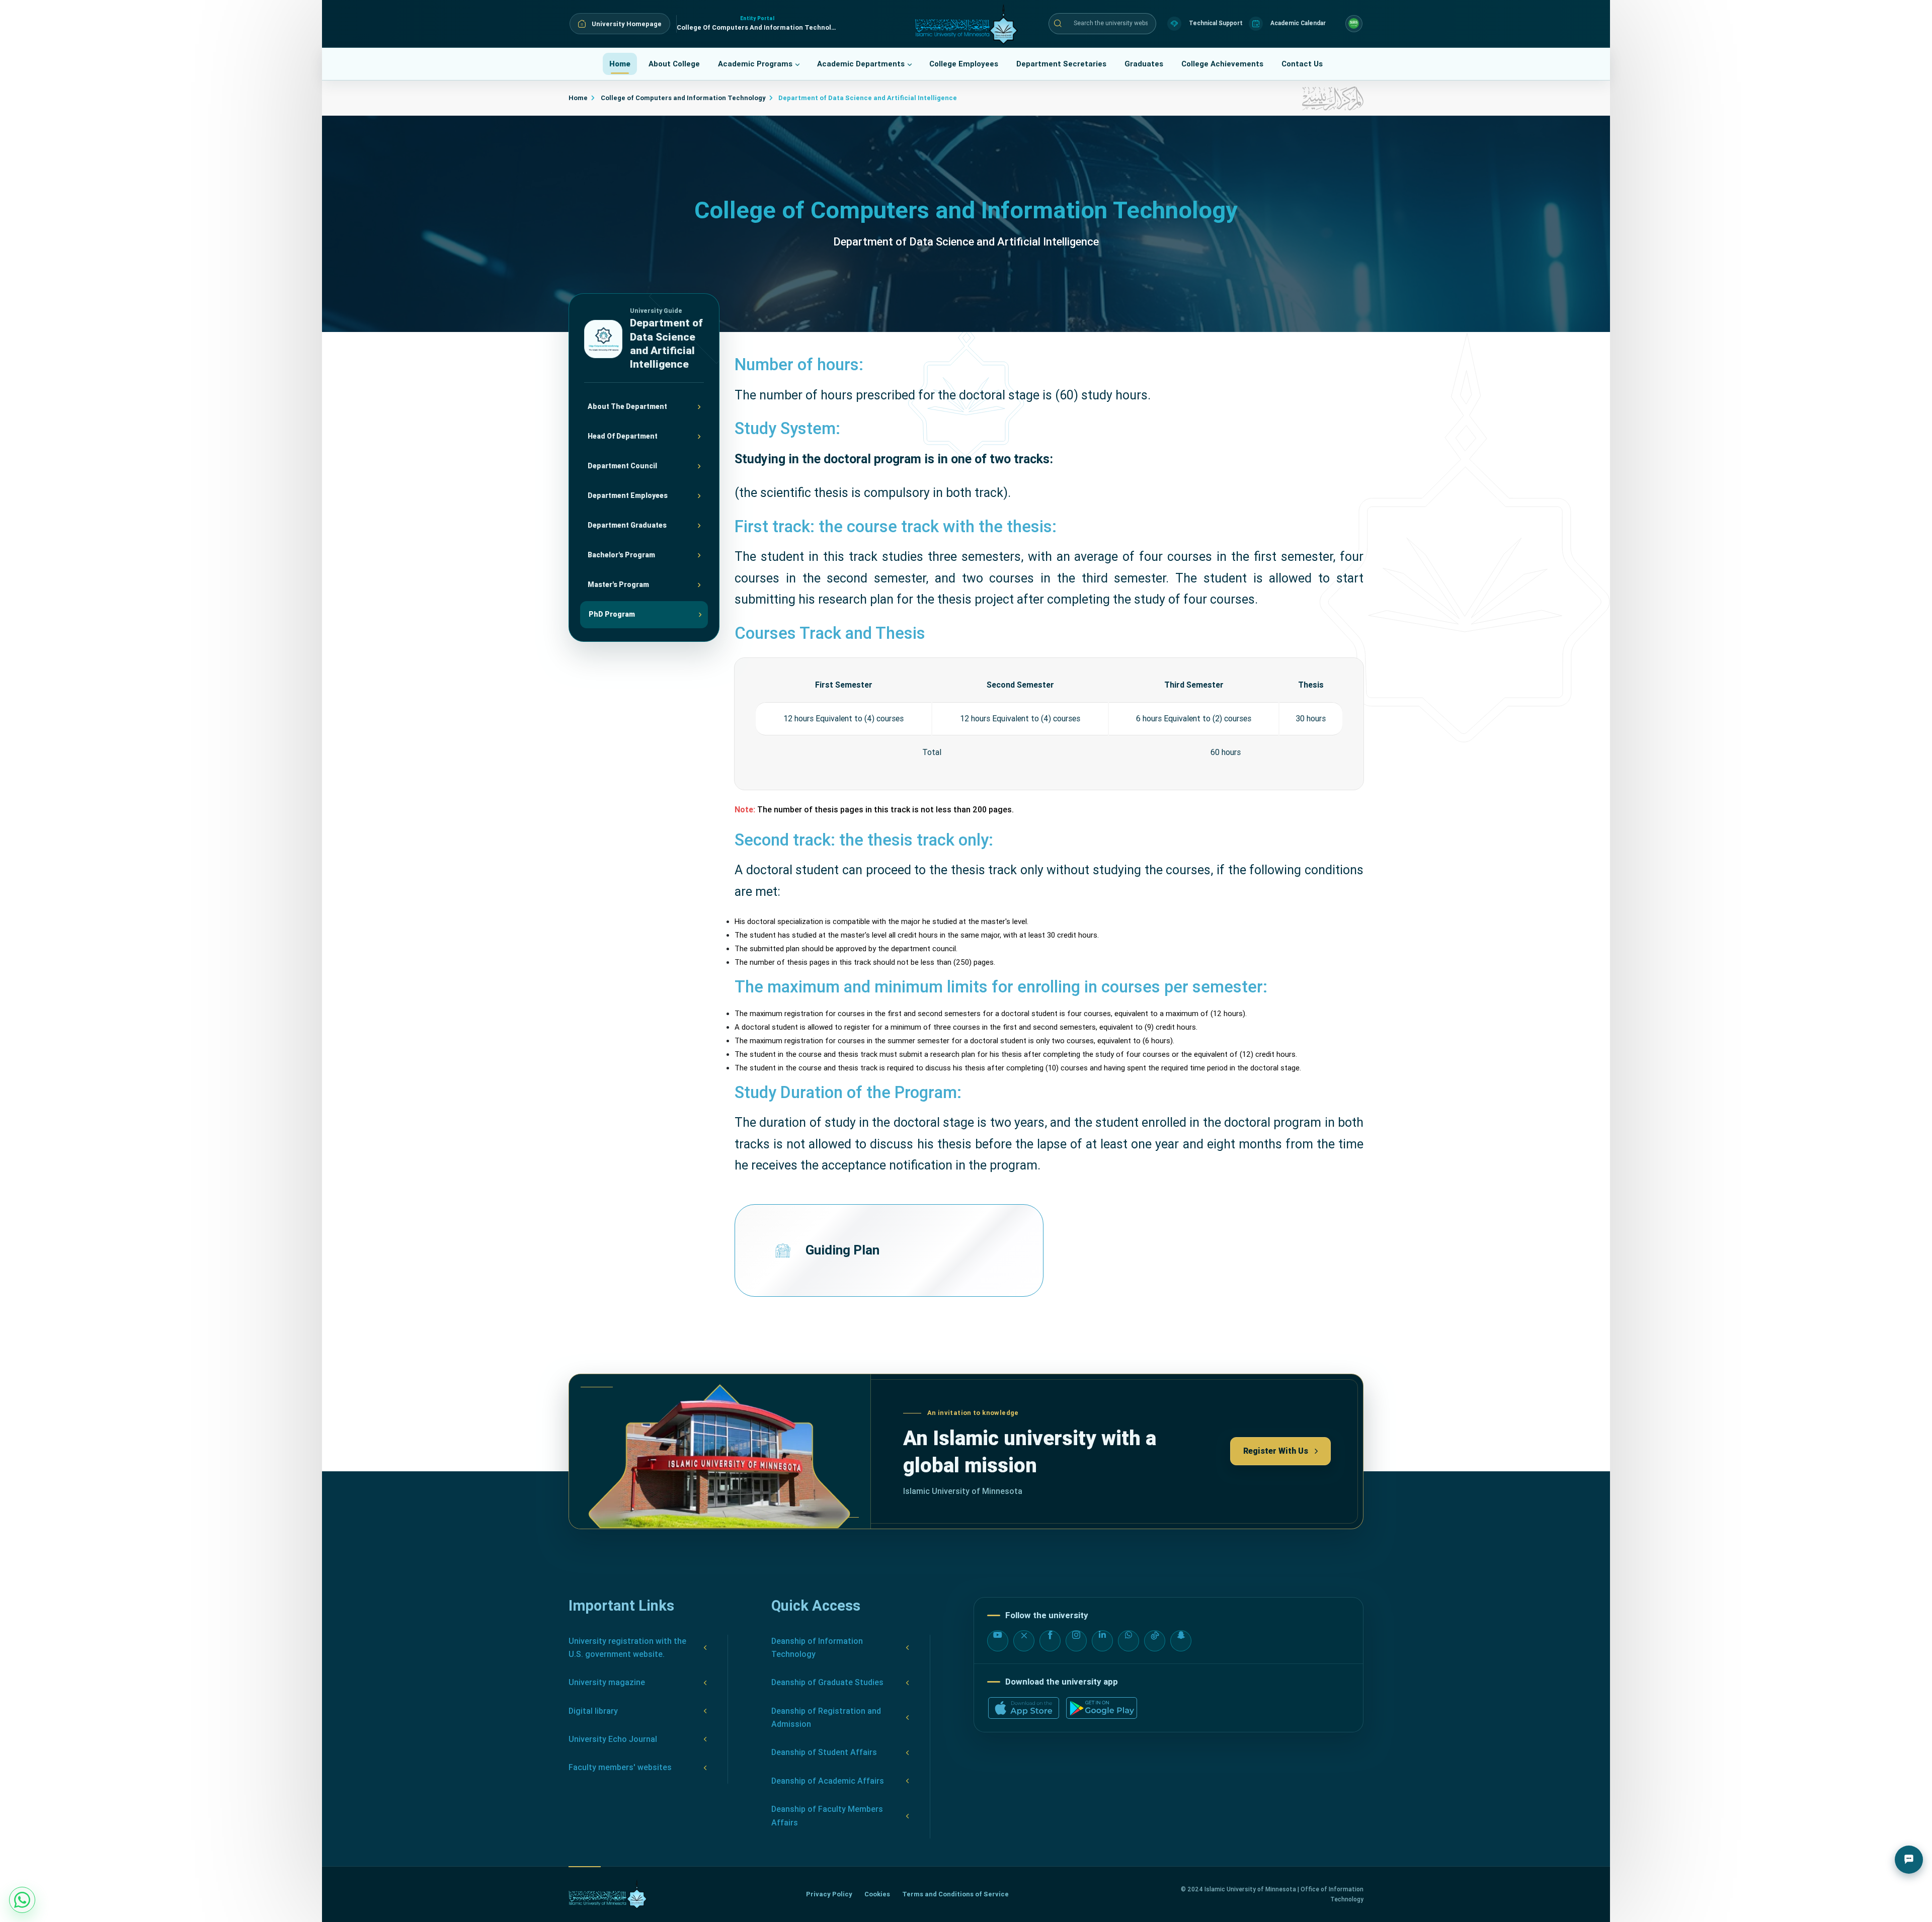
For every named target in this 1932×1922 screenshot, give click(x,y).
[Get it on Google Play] (1102, 1708)
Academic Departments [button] (861, 64)
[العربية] (1354, 24)
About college (674, 64)
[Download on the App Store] (1024, 1708)
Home (620, 64)
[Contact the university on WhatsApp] (22, 1900)
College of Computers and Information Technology (682, 98)
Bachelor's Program (621, 555)
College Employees (964, 64)
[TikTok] (1155, 1641)
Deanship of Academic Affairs (828, 1781)
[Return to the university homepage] (608, 1894)
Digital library (593, 1711)
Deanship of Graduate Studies (827, 1682)
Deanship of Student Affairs (824, 1752)
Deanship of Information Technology (817, 1648)
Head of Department (623, 436)
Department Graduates (627, 525)
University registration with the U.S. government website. (627, 1648)
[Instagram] (1076, 1641)
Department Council (622, 466)
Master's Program (618, 584)
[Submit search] (1058, 24)
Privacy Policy (829, 1894)
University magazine (607, 1682)
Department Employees (628, 495)
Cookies (877, 1894)
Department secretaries (1061, 64)
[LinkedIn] (1102, 1641)
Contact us (1302, 64)
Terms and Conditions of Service (955, 1894)
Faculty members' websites (620, 1767)
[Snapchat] (1181, 1641)
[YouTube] (998, 1641)
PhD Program (612, 614)
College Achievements (1222, 64)
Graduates (1144, 64)
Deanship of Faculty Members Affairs (827, 1816)
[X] (1024, 1641)
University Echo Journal (613, 1739)
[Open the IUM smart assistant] (1909, 1860)
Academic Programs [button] (755, 64)
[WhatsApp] (1129, 1641)
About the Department (627, 406)
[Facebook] (1050, 1641)
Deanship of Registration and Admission (826, 1718)
